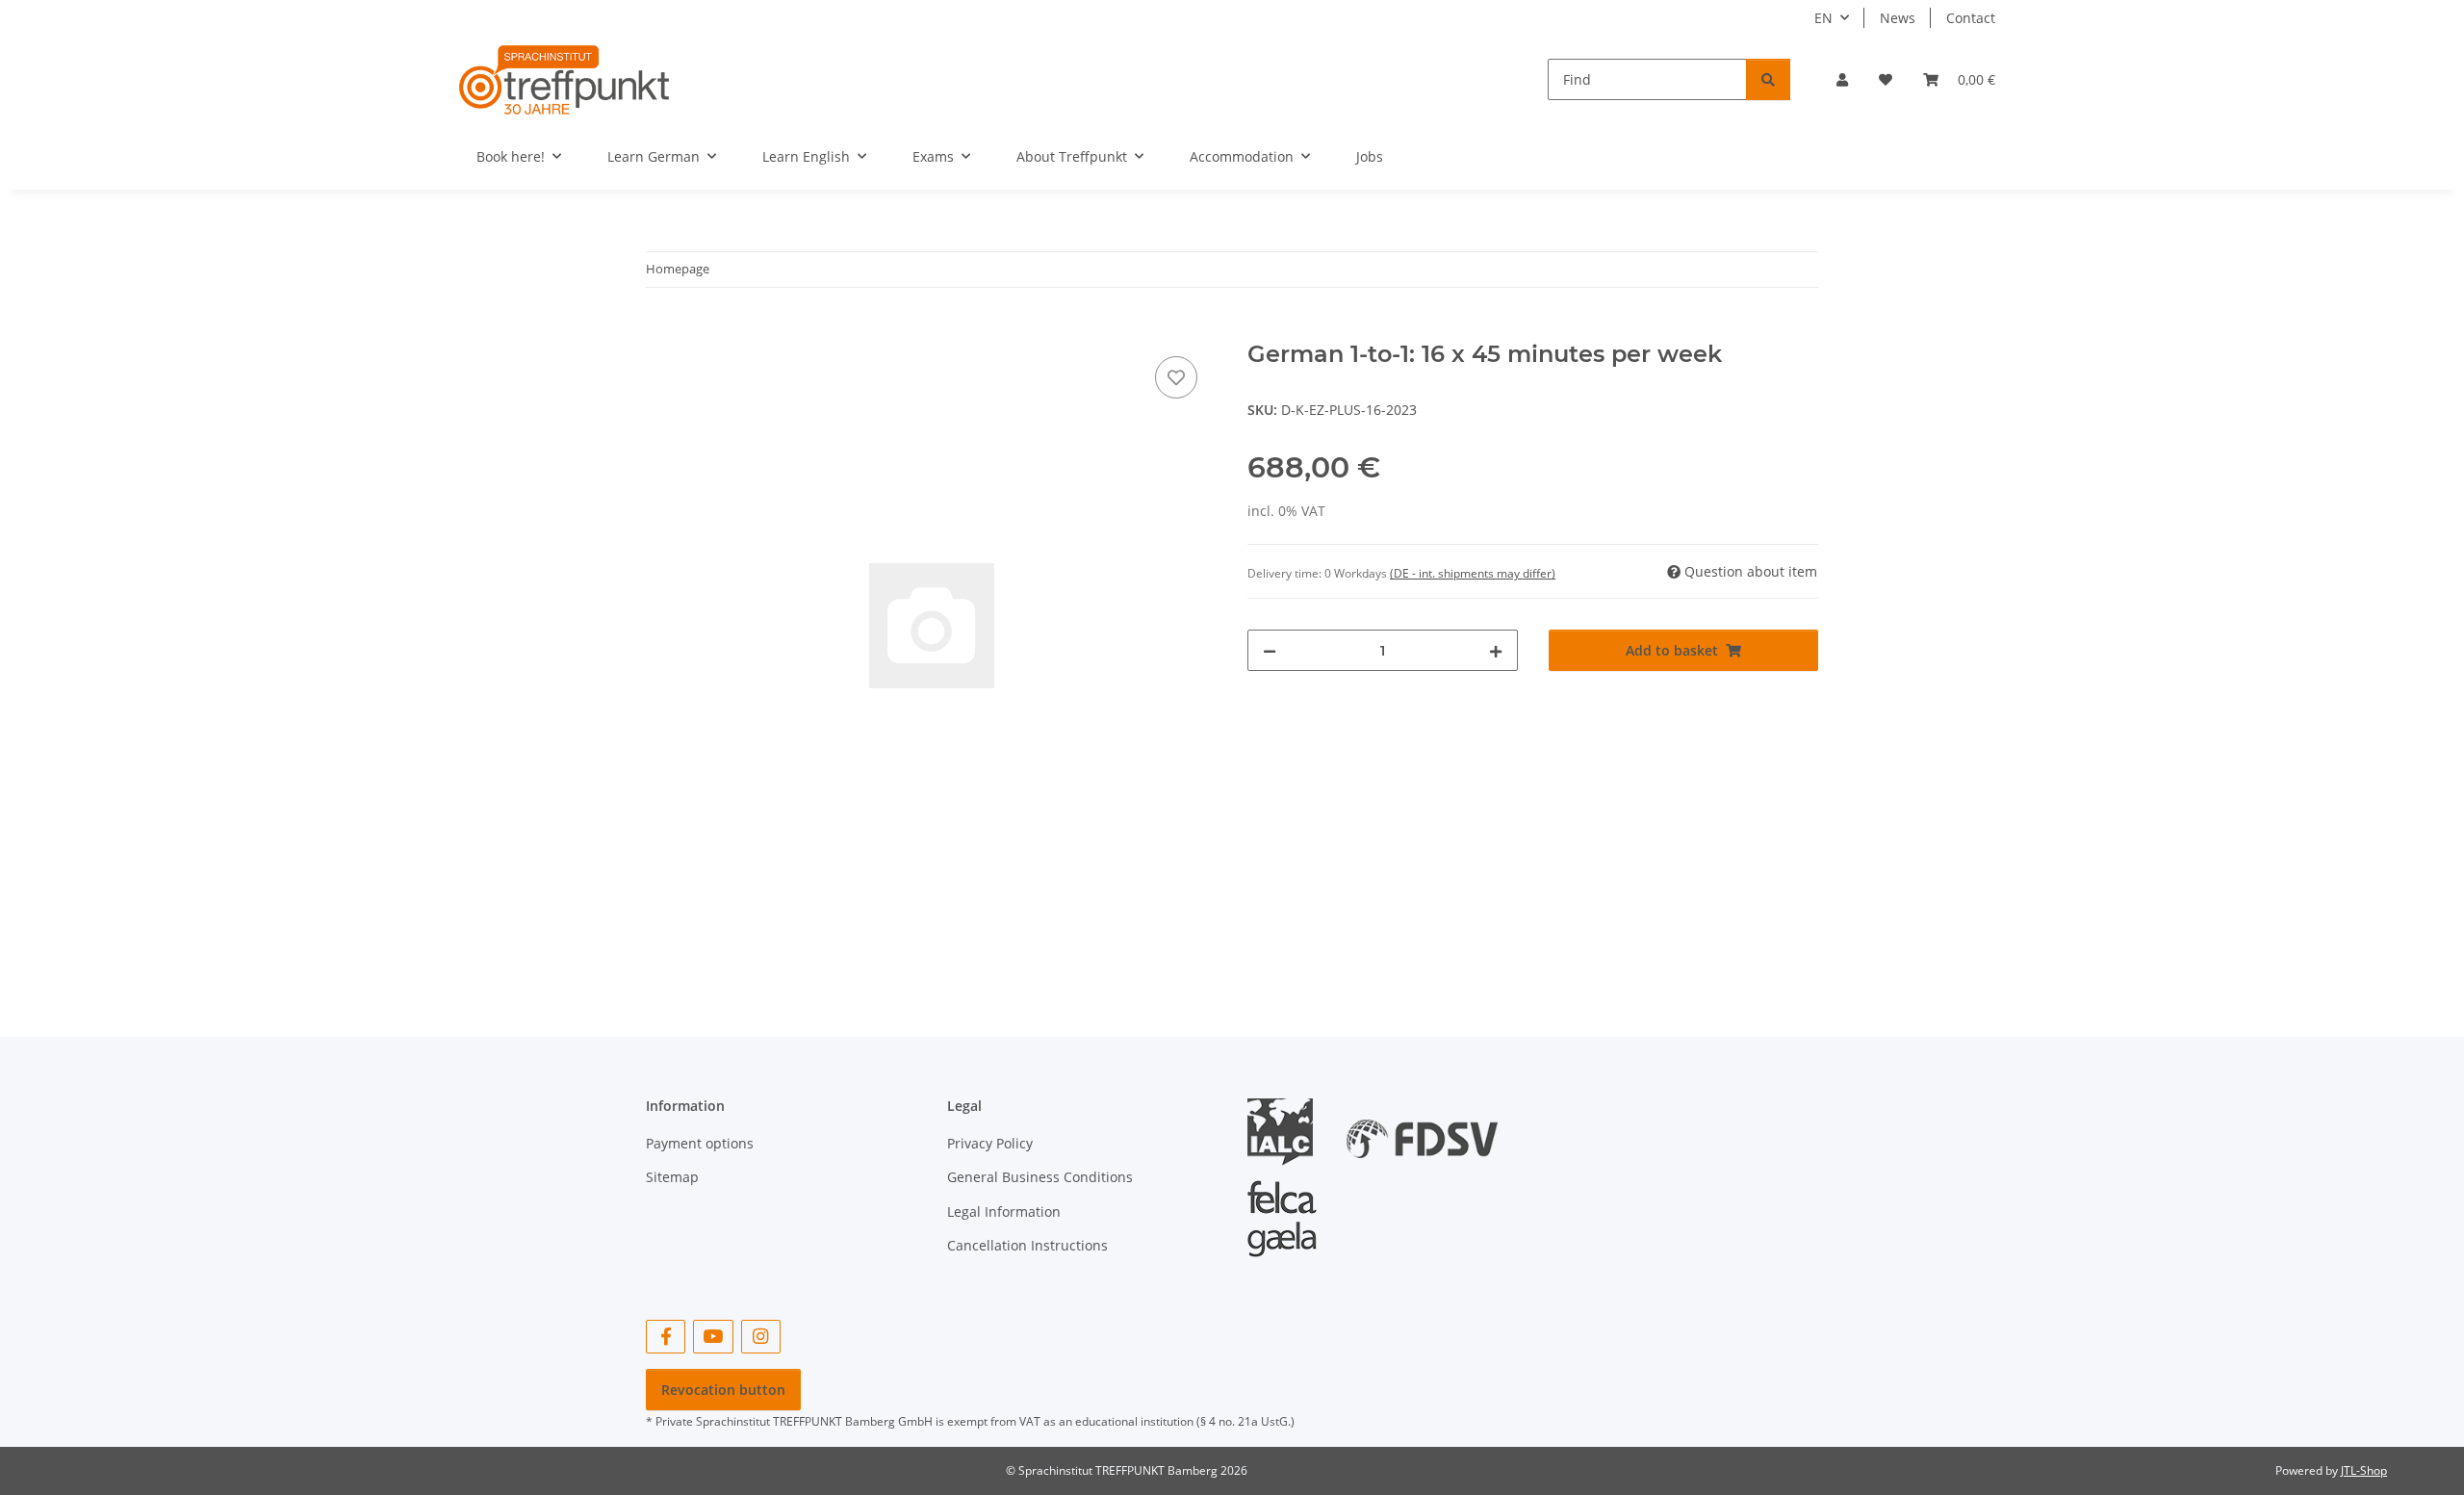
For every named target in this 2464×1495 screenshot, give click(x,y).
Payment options (700, 1143)
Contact (1971, 18)
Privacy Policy (990, 1143)
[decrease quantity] (1270, 650)
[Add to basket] (661, 330)
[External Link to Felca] (1282, 1210)
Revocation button (723, 1390)
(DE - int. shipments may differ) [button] (1473, 573)
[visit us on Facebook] (666, 1337)
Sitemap (672, 1177)
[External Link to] (1422, 1131)
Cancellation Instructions (1027, 1245)
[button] (1842, 79)
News (1898, 18)
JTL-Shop (2364, 1470)
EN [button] (1823, 18)
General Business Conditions (1040, 1177)
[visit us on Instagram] (761, 1337)
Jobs (1370, 156)
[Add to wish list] (1176, 377)
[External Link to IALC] (1287, 1131)
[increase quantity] (1496, 650)
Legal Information (1004, 1211)
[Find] (1768, 79)
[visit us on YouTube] (713, 1337)
